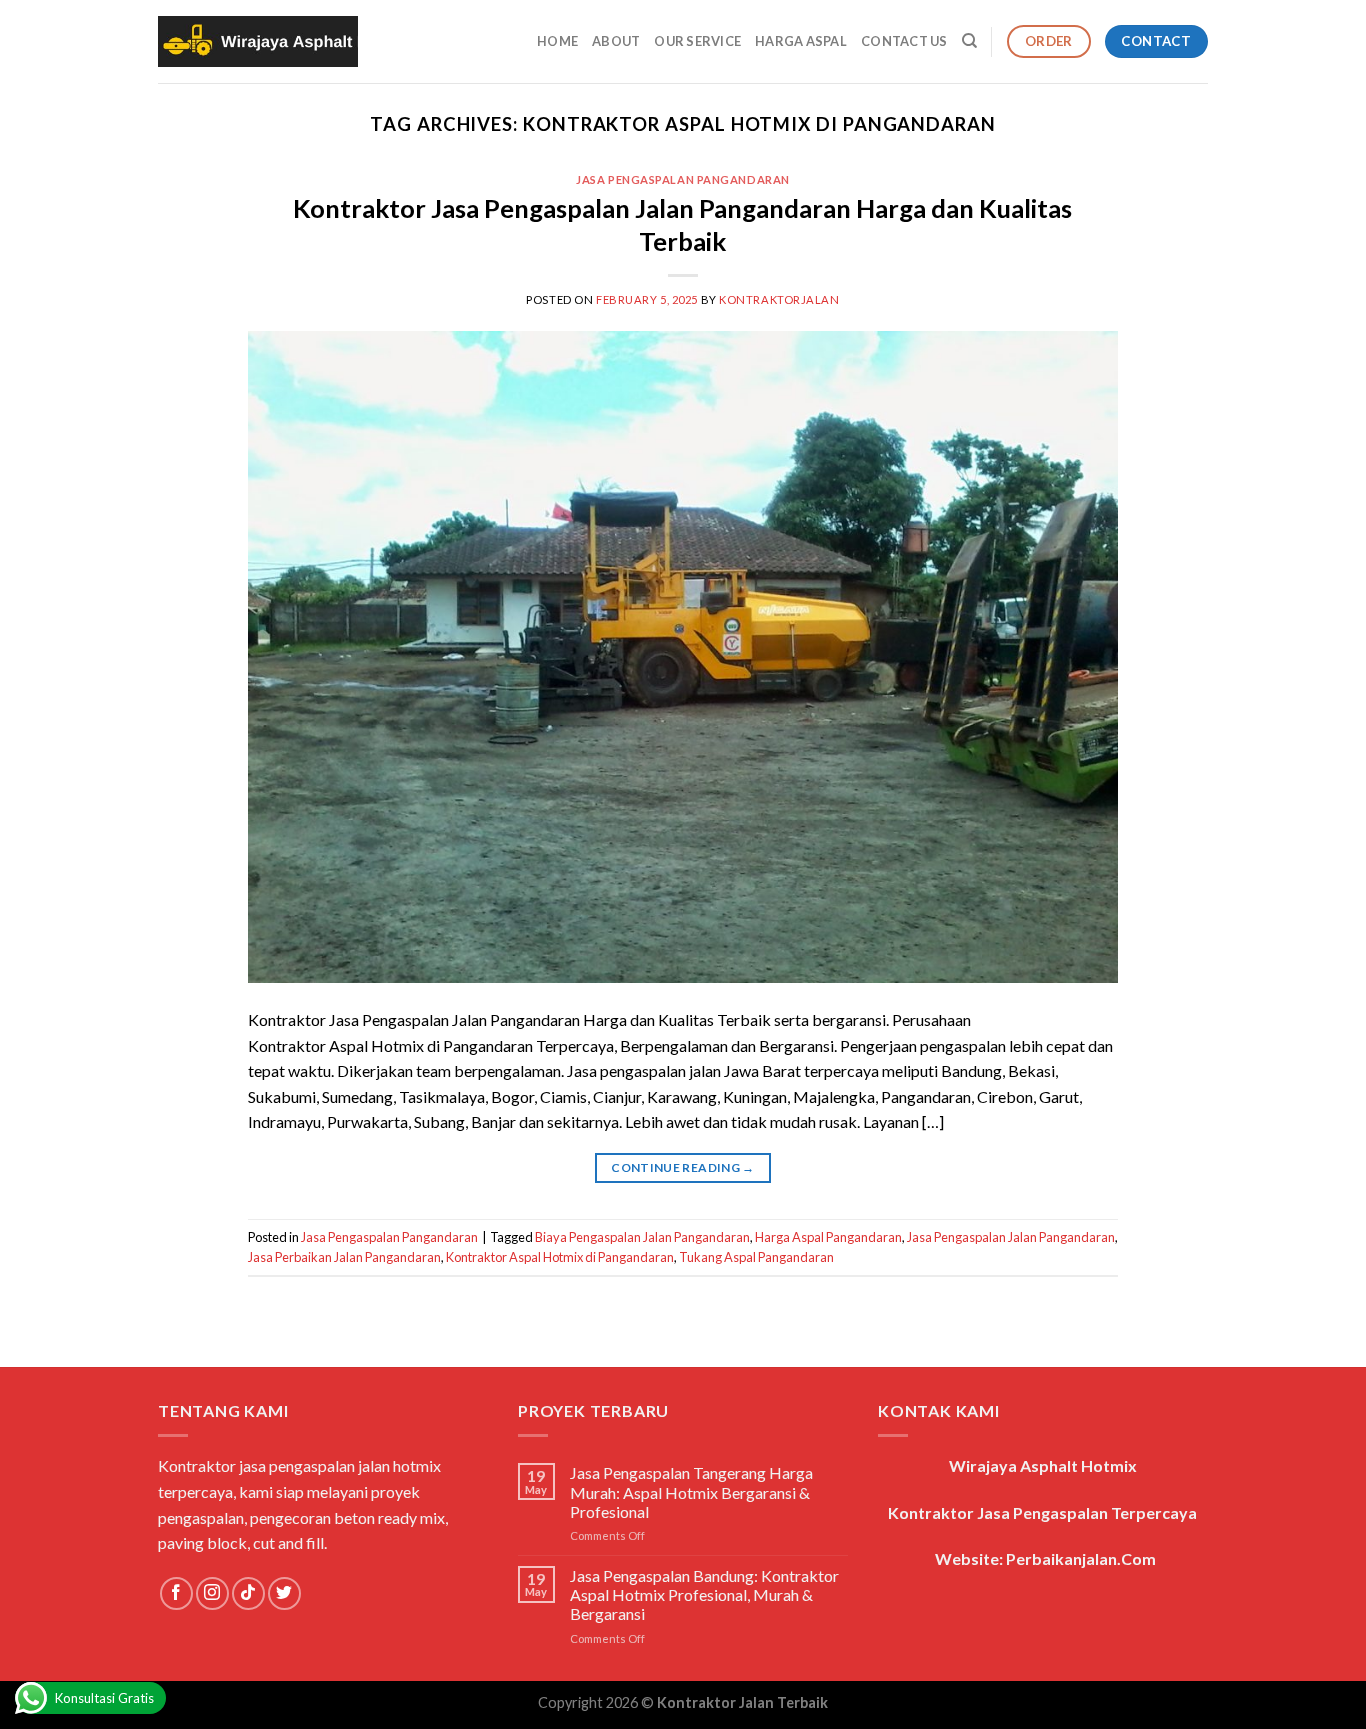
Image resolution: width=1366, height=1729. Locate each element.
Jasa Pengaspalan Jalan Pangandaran (1011, 1237)
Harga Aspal (801, 41)
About (616, 41)
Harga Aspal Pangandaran (828, 1237)
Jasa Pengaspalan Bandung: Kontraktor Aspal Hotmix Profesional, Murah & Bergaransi (704, 1594)
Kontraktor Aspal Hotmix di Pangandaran (560, 1257)
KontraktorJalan (779, 299)
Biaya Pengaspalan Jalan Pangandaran (642, 1237)
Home (557, 41)
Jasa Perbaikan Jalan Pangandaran (344, 1257)
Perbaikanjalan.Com (1081, 1558)
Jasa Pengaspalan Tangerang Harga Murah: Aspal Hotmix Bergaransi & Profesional (691, 1491)
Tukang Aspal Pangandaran (756, 1257)
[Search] (969, 41)
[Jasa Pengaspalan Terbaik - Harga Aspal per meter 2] (258, 42)
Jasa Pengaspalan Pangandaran (683, 179)
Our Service (697, 41)
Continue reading (683, 1167)
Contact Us (904, 41)
